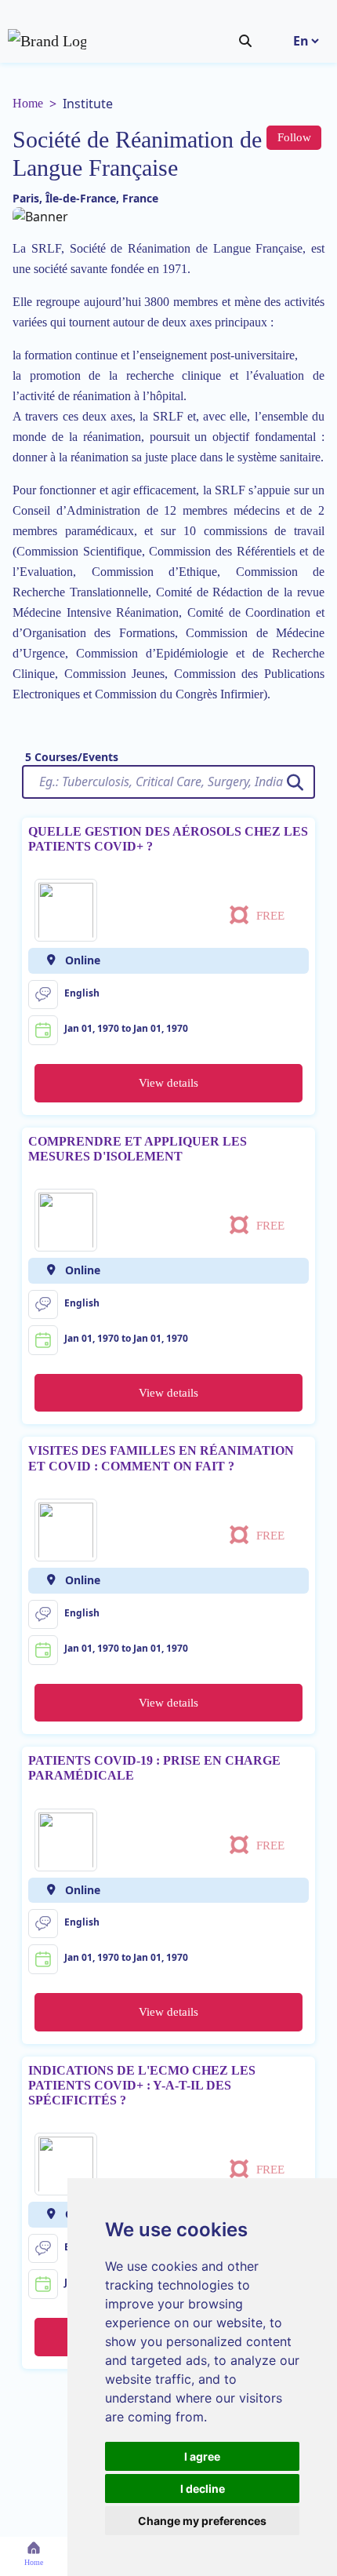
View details (168, 1083)
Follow (294, 137)
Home (28, 103)
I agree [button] (202, 2456)
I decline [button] (203, 2489)
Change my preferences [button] (202, 2521)
